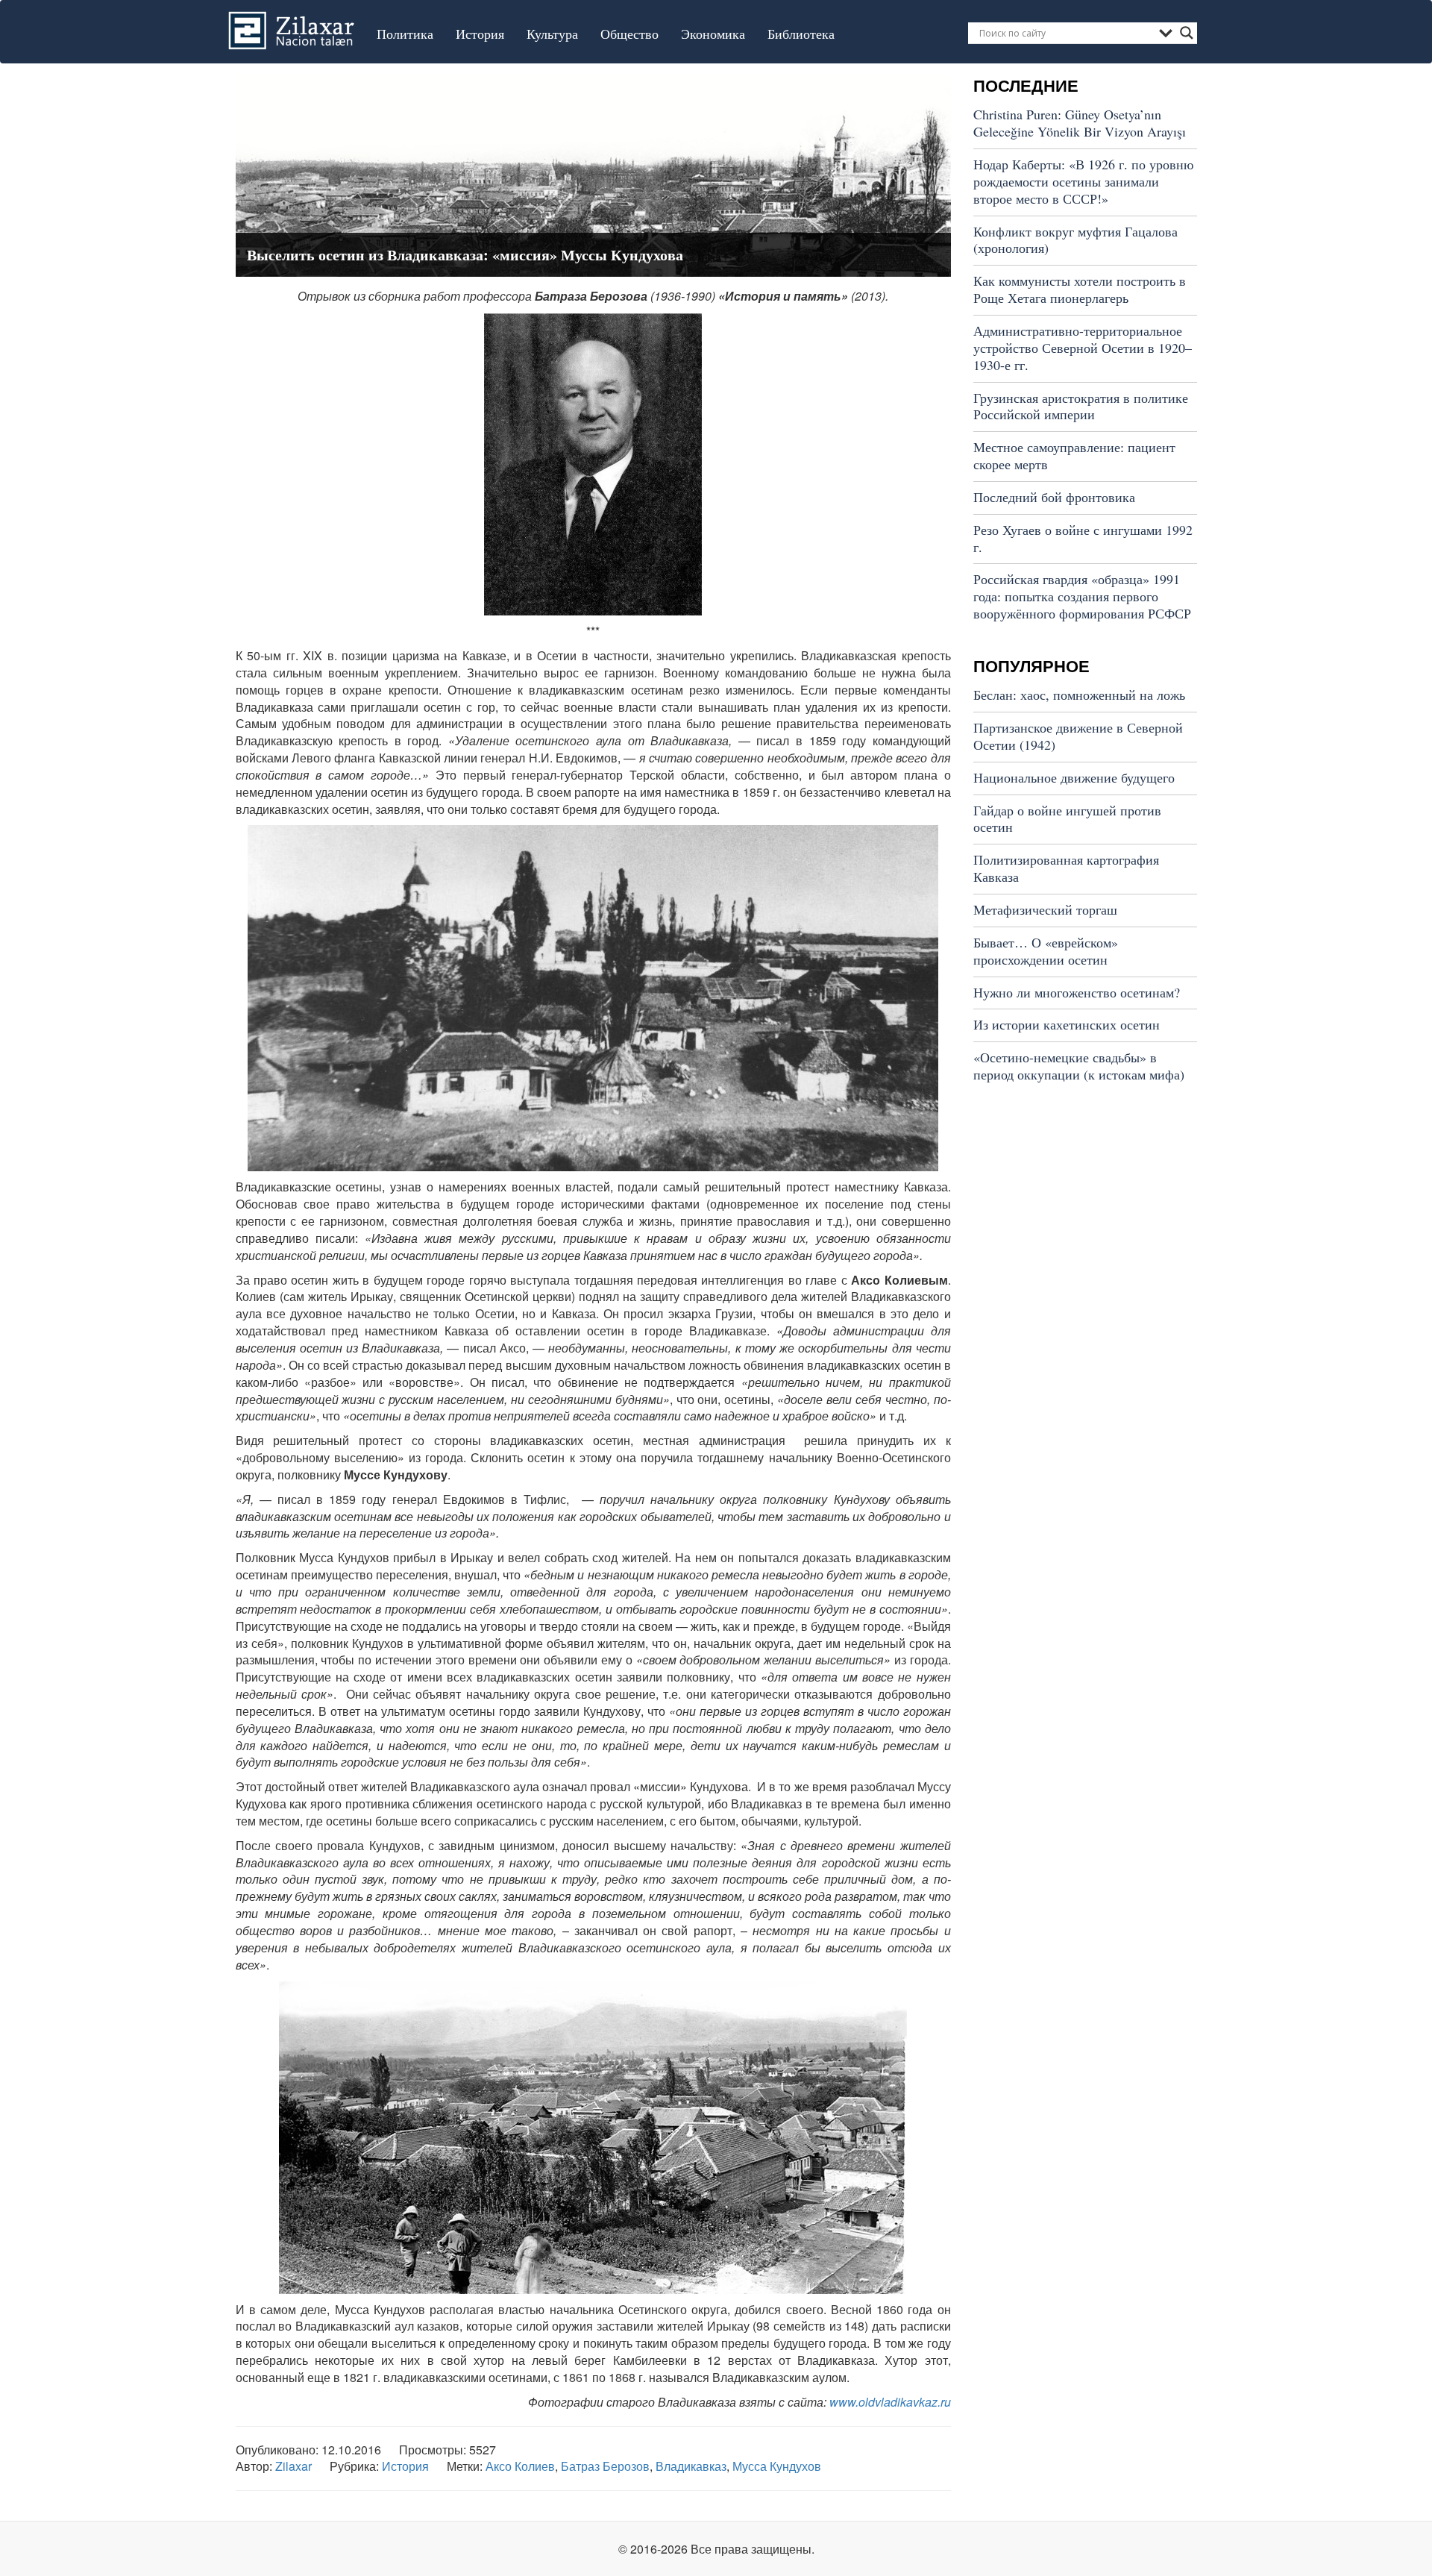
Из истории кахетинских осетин (1067, 1024)
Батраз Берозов (605, 2466)
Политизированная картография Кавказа (1066, 868)
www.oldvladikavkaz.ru (890, 2402)
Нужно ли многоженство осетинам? (1077, 992)
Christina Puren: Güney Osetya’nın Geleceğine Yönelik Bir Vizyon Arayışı (1080, 123)
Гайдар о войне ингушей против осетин (1067, 819)
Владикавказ (691, 2466)
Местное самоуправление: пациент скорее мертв (1074, 455)
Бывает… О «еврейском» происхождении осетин (1046, 951)
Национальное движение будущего (1074, 777)
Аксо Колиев (520, 2466)
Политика (405, 34)
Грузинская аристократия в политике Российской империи (1081, 406)
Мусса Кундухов (777, 2466)
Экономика (713, 34)
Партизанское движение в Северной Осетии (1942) (1078, 736)
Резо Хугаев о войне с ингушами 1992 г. (1083, 538)
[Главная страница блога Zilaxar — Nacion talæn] (295, 19)
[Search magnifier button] (1187, 33)
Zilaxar (293, 2466)
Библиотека (801, 34)
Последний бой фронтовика (1054, 497)
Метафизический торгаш (1045, 909)
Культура (552, 34)
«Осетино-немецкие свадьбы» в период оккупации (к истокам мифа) (1079, 1066)
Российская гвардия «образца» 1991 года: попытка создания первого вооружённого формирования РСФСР (1082, 596)
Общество (629, 34)
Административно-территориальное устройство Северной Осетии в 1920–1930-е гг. (1083, 348)
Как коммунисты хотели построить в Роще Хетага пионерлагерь (1080, 289)
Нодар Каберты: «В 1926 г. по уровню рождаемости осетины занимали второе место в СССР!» (1083, 181)
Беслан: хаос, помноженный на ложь (1079, 695)
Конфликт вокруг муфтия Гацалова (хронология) (1075, 240)
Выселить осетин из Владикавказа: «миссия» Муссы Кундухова (465, 255)
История (480, 34)
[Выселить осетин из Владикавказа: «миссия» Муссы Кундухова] (593, 174)
